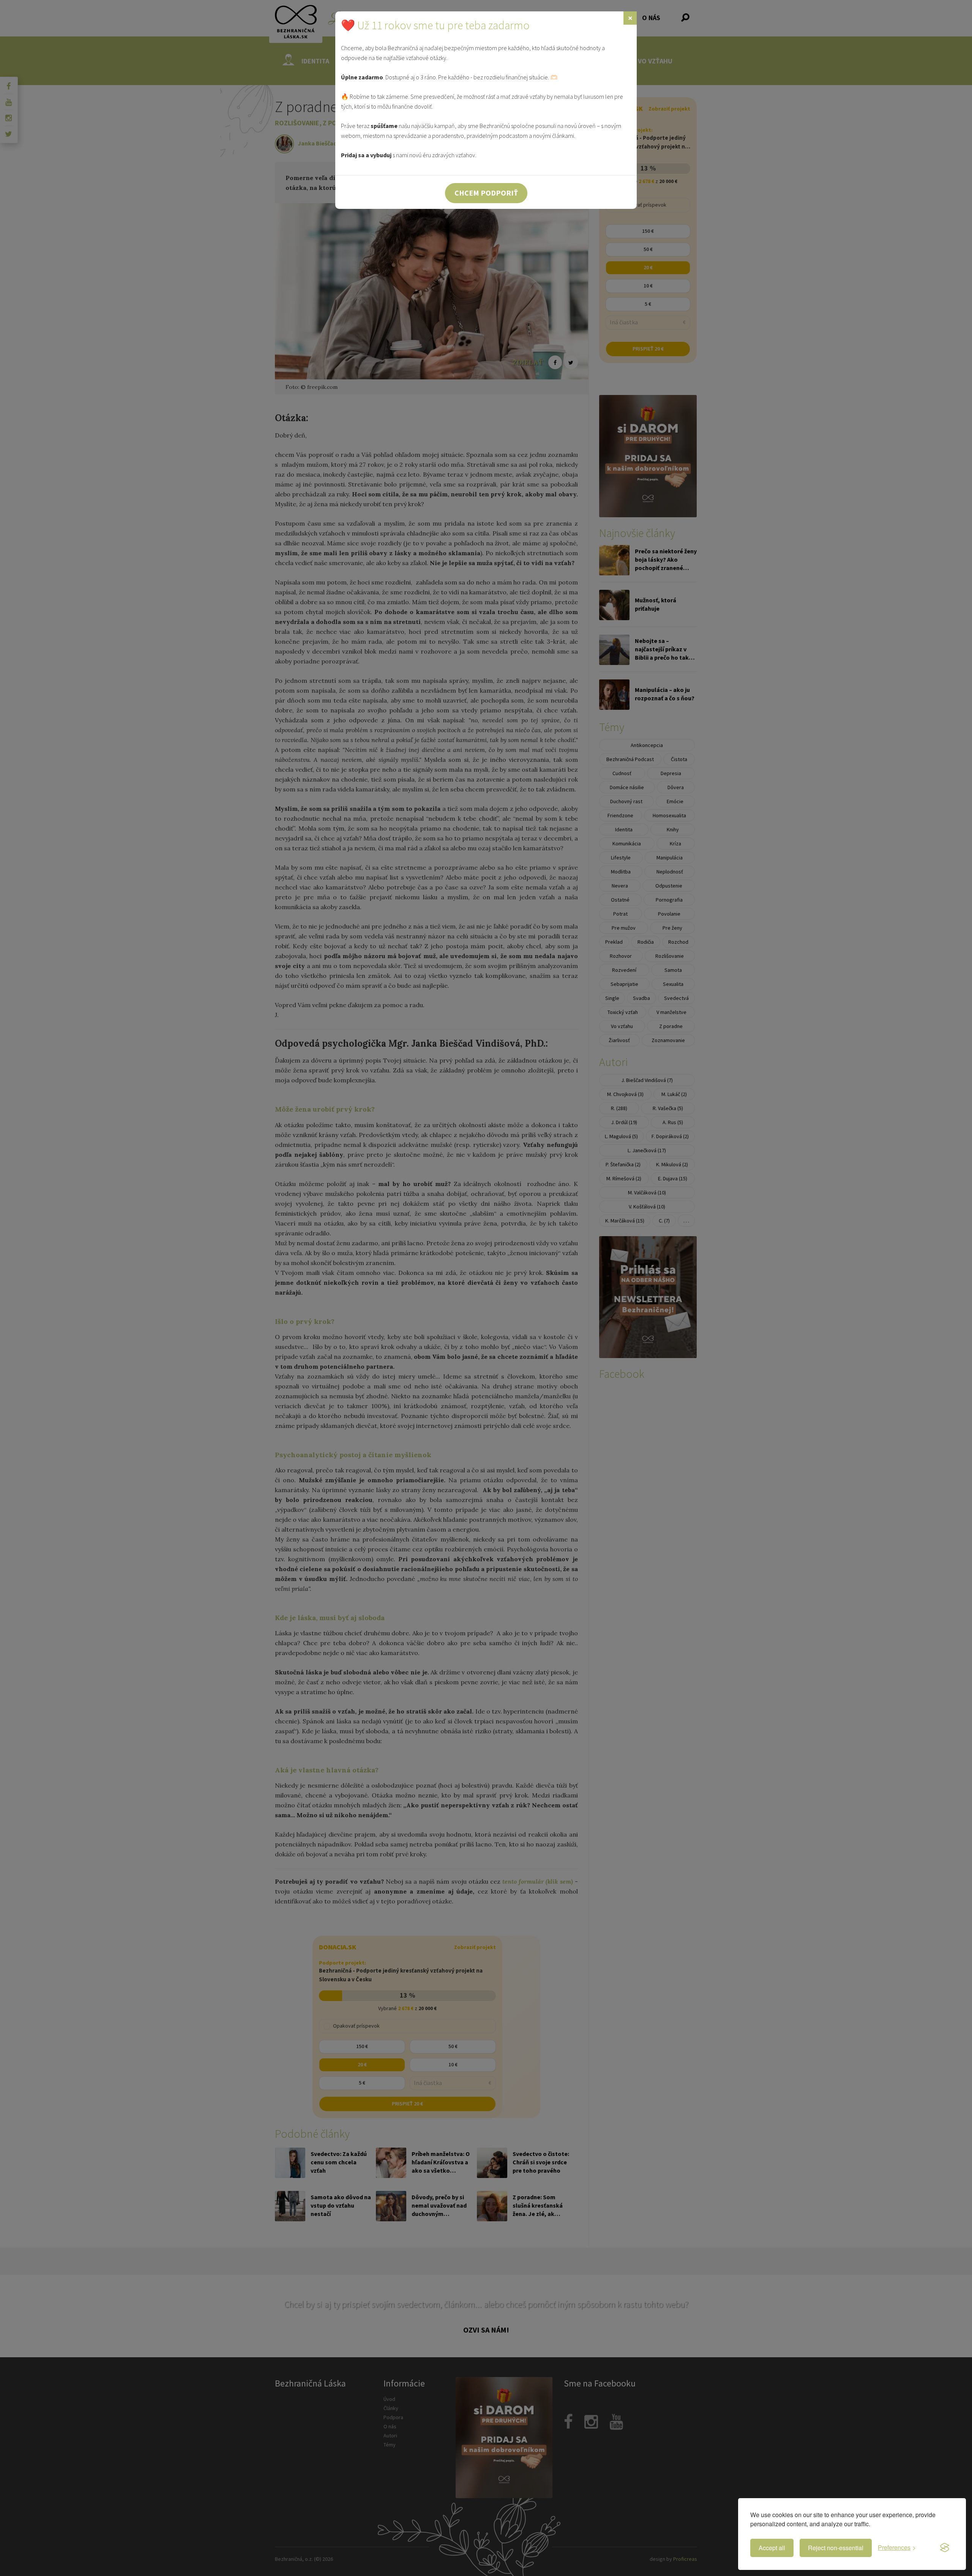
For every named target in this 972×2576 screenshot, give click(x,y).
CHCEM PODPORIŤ (486, 193)
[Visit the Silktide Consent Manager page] (945, 2548)
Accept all (772, 2548)
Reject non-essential (836, 2548)
